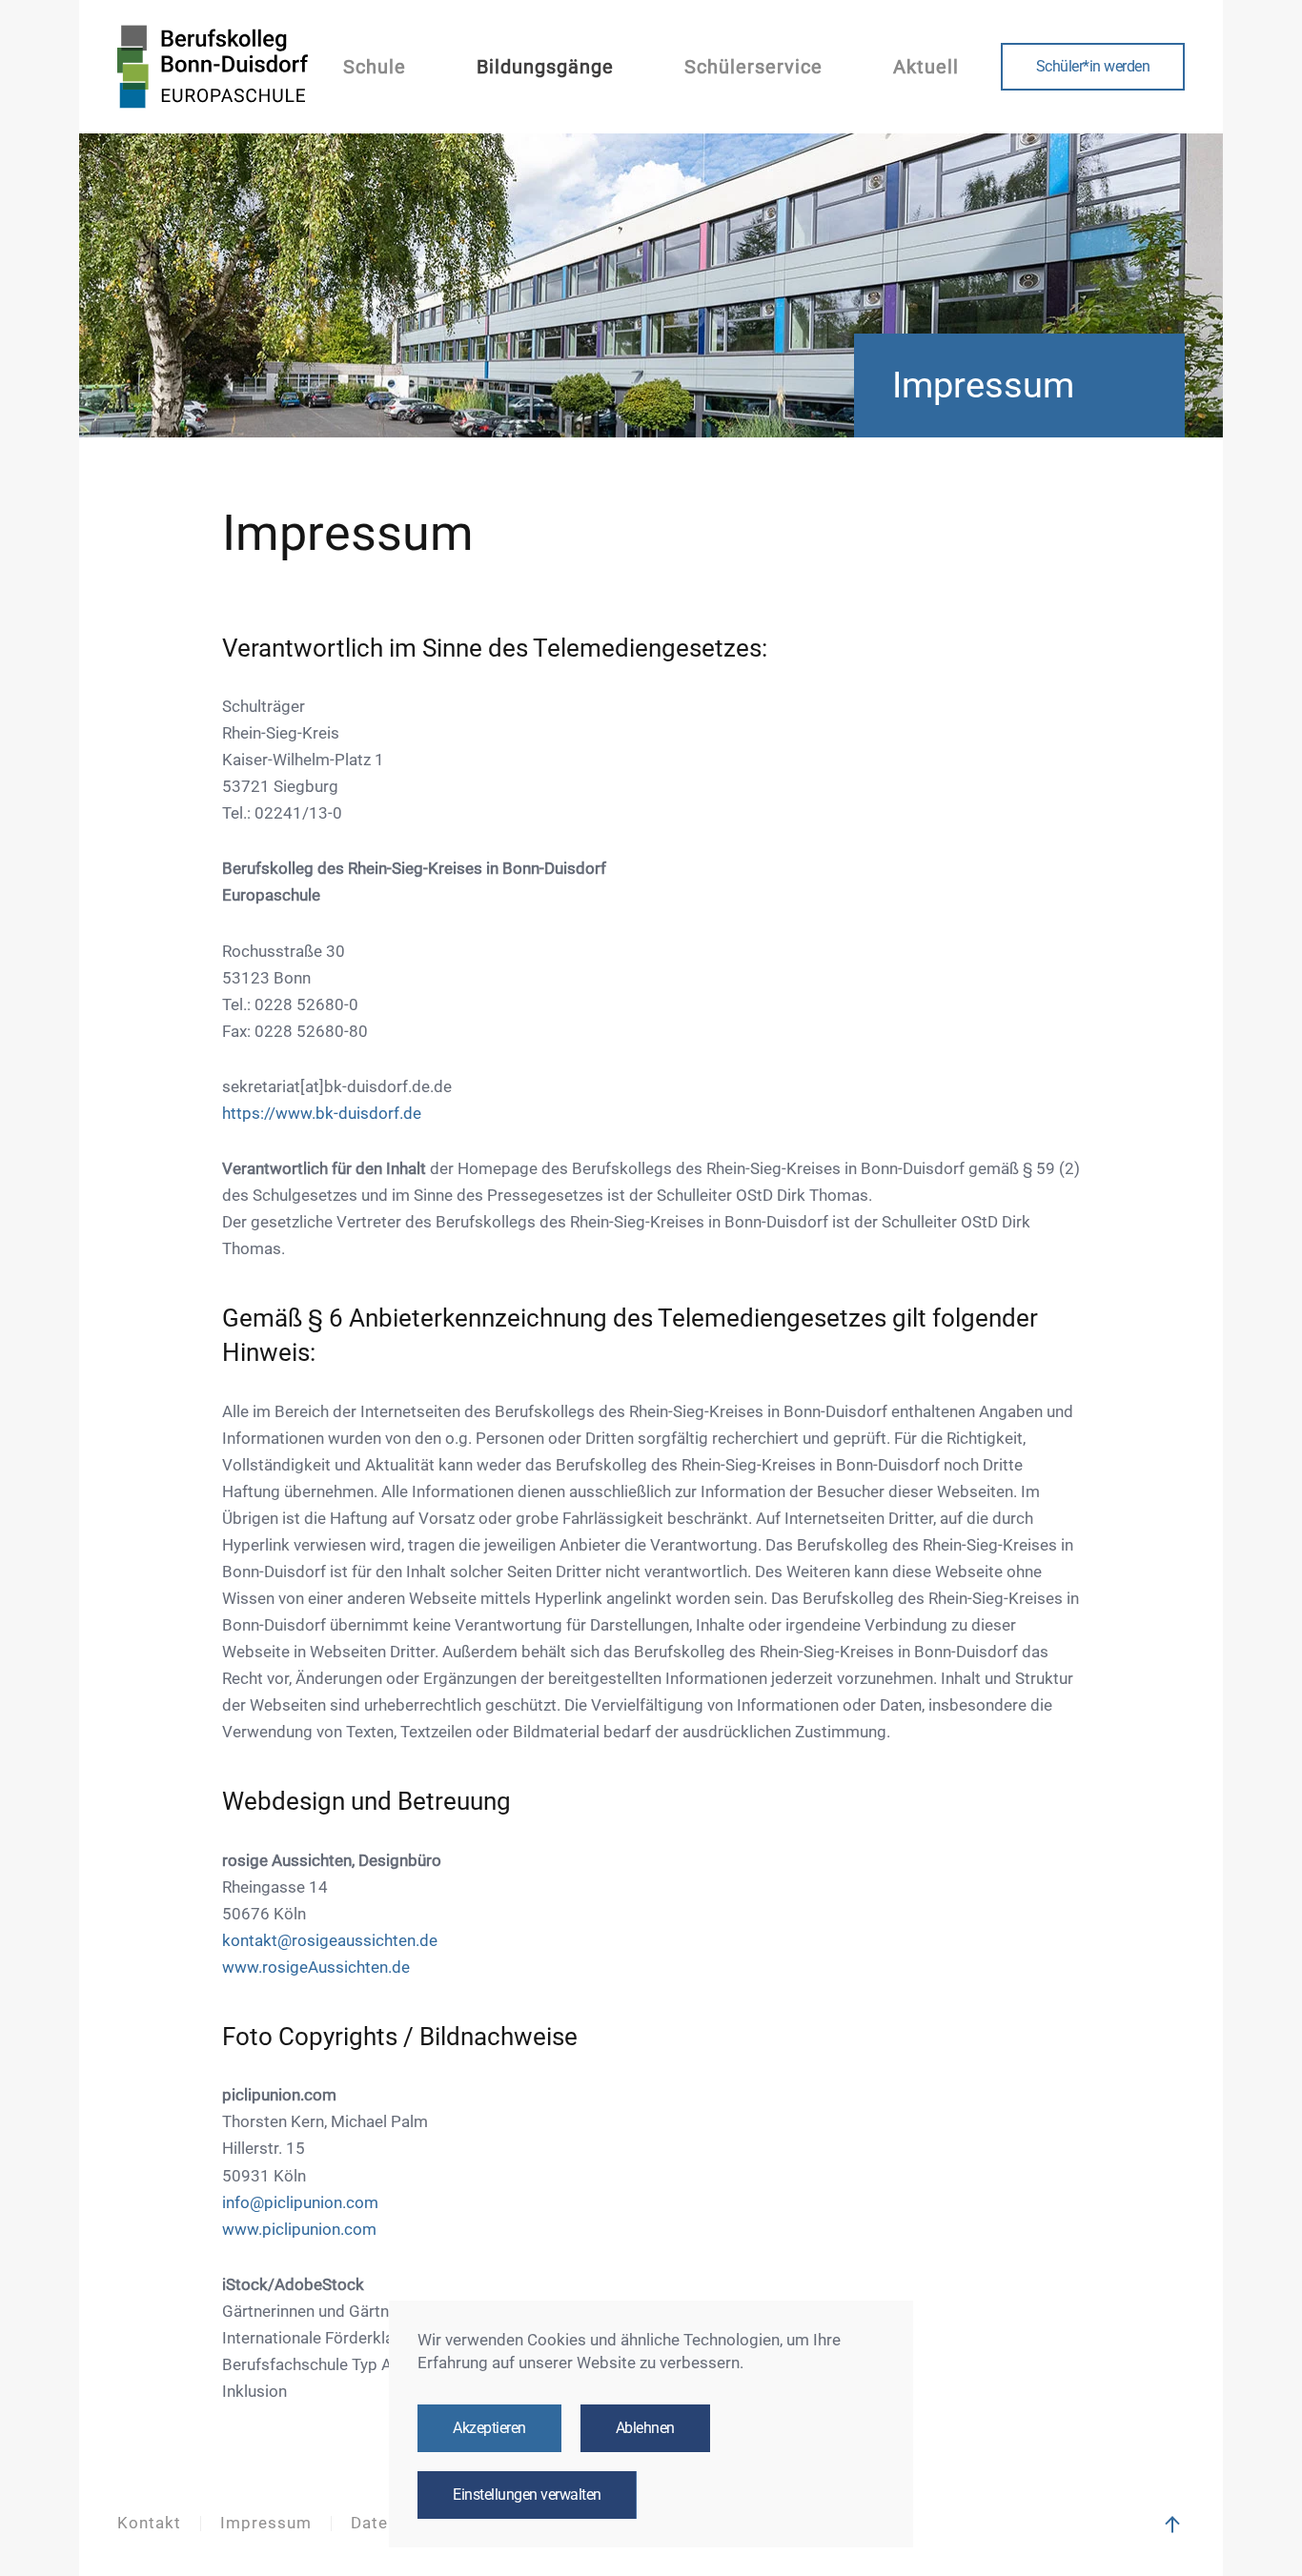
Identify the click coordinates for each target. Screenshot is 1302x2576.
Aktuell (926, 67)
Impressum (266, 2523)
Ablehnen (645, 2428)
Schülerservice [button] (753, 67)
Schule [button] (375, 67)
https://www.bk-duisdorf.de (322, 1114)
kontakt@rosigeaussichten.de (330, 1941)
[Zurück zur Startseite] (213, 67)
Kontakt (149, 2523)
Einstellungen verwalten (527, 2495)
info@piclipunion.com (300, 2203)
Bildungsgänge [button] (545, 67)
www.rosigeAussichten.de (316, 1967)
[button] (1172, 2525)
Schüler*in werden (1093, 67)
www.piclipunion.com (299, 2230)
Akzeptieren (489, 2428)
